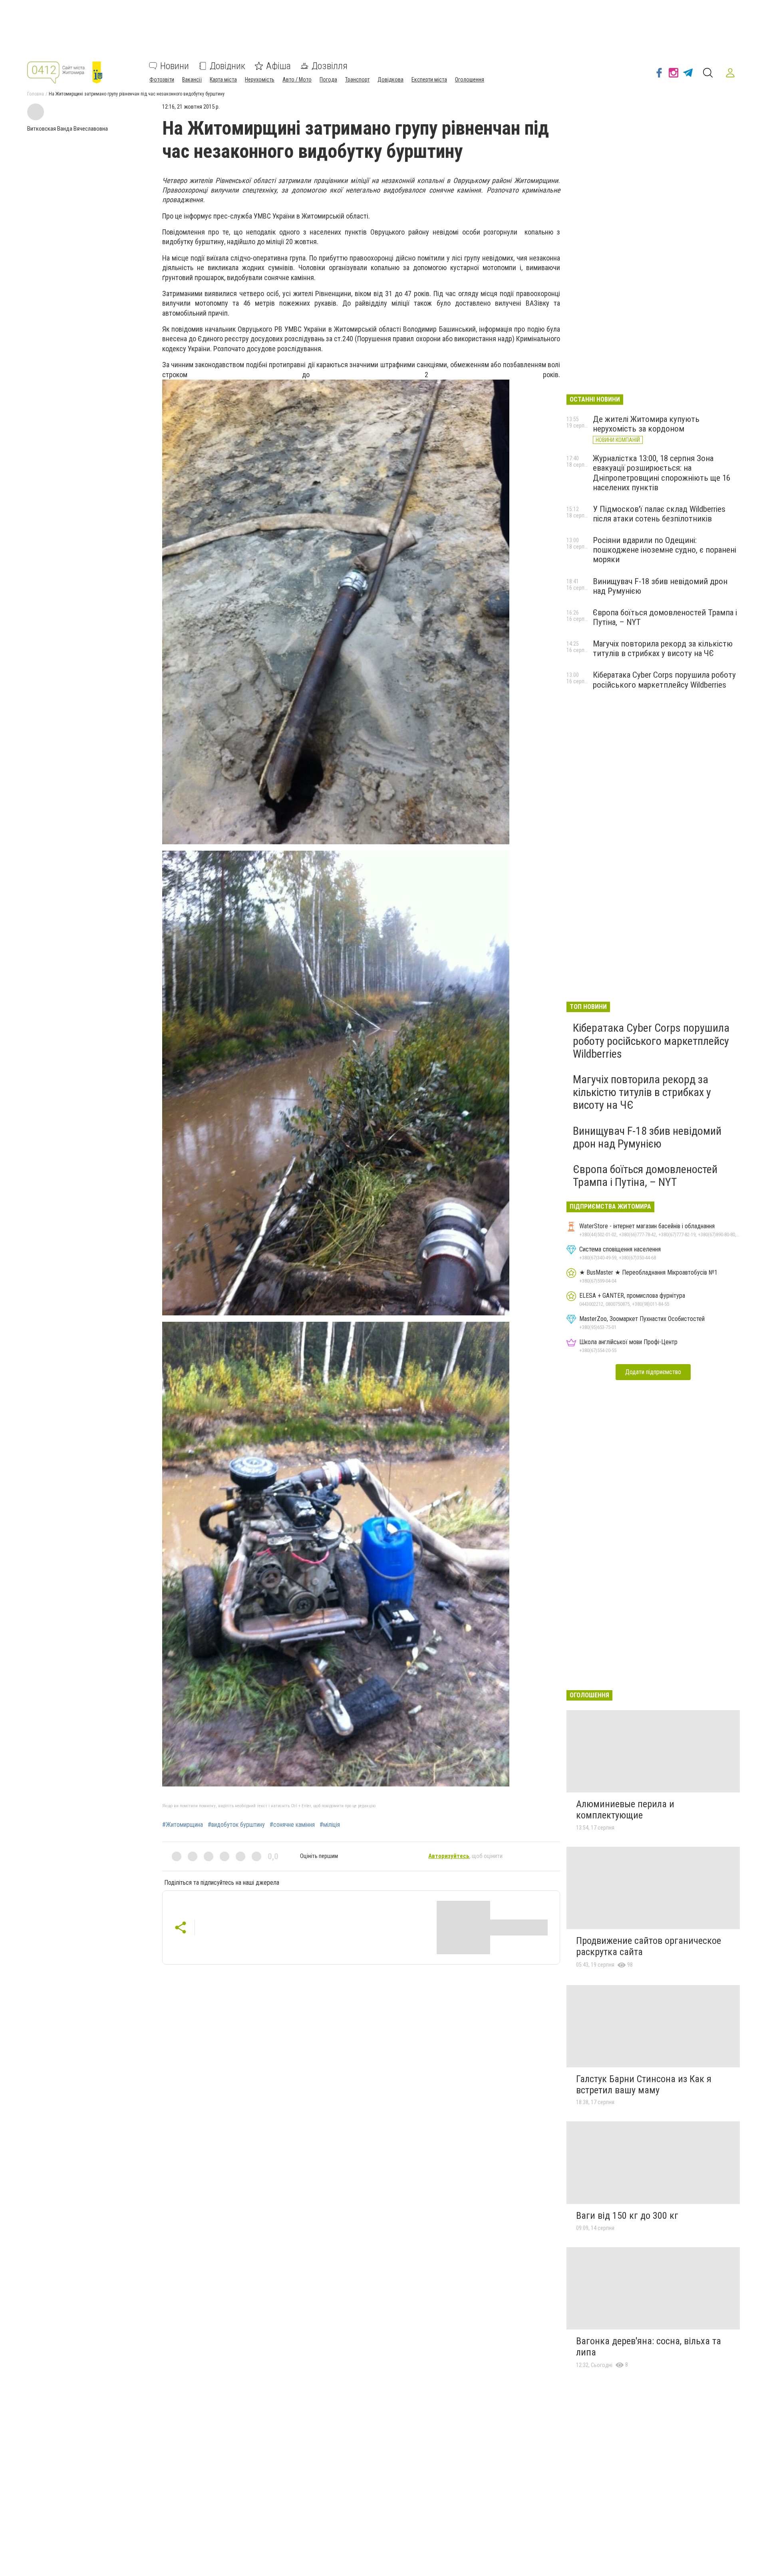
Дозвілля (330, 66)
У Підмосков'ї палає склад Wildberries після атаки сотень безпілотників (659, 514)
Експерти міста (429, 80)
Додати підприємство (653, 1372)
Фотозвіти (162, 80)
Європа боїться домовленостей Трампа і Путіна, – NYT (645, 1176)
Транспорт (357, 80)
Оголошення (470, 80)
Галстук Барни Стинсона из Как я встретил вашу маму (644, 2085)
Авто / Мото (297, 80)
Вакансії (192, 80)
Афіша (278, 66)
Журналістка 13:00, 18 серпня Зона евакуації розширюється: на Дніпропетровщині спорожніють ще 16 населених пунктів (662, 473)
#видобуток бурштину (236, 1825)
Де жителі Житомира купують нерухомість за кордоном (646, 424)
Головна (36, 94)
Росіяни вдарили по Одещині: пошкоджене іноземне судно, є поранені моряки (665, 550)
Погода (328, 80)
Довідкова (390, 80)
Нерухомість (260, 80)
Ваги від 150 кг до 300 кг (627, 2216)
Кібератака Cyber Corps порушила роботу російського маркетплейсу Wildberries (664, 680)
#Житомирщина (183, 1825)
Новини (175, 66)
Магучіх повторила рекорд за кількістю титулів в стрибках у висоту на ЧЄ (663, 648)
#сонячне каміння (292, 1825)
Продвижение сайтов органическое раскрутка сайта (649, 1946)
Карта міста (223, 80)
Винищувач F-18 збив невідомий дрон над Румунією (647, 1137)
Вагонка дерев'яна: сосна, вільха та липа (649, 2347)
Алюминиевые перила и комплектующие (625, 1810)
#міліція (330, 1825)
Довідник (228, 66)
